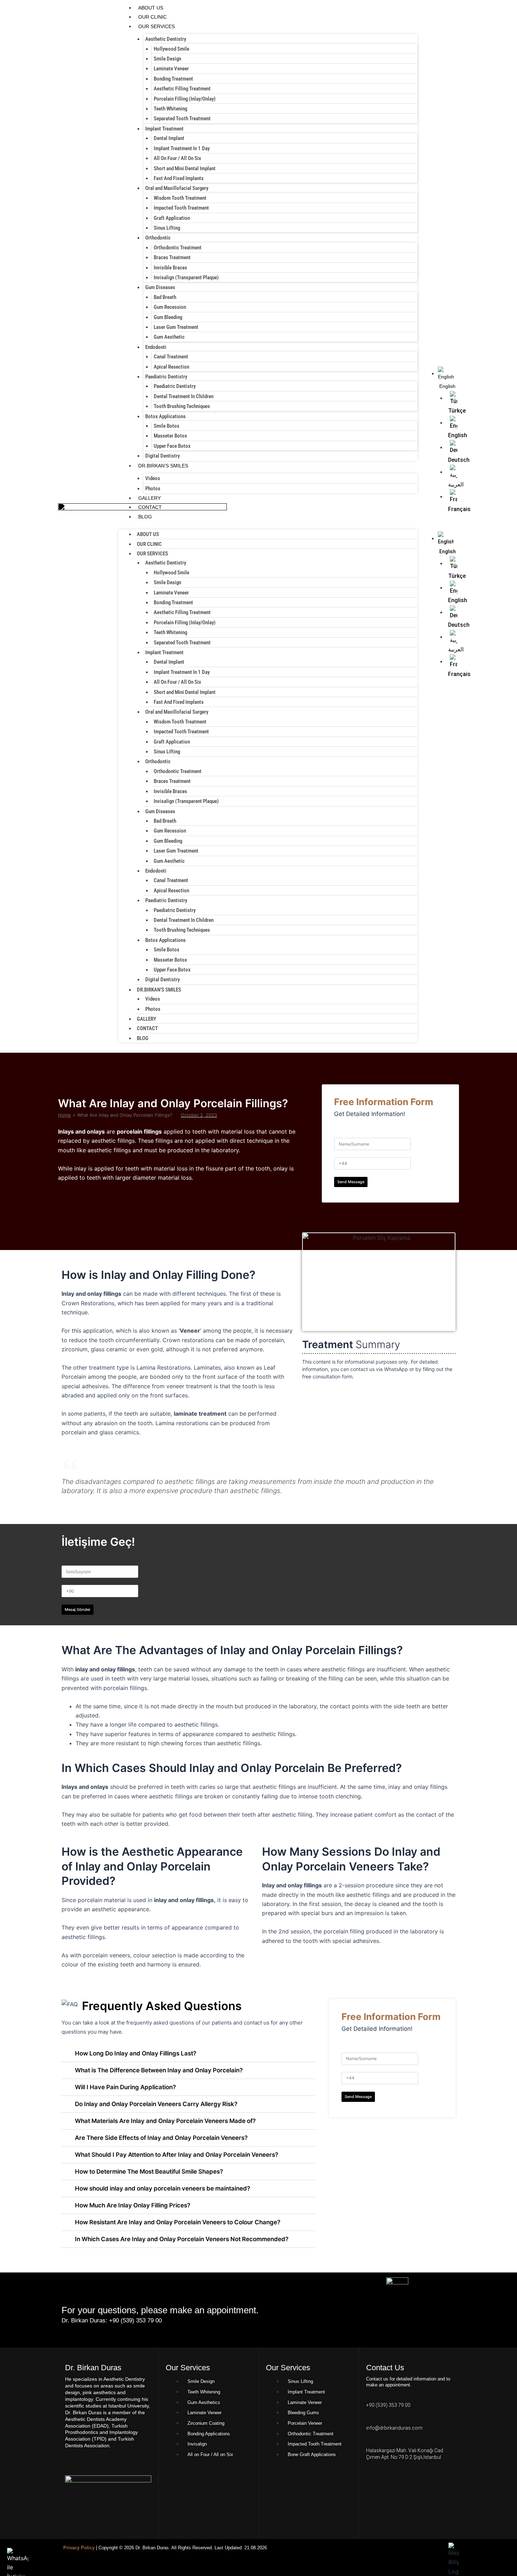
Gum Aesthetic (169, 337)
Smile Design (167, 59)
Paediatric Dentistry (166, 377)
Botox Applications (165, 416)
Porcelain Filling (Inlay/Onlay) (185, 99)
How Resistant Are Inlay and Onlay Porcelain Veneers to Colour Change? (178, 2222)
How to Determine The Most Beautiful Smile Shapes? (149, 2172)
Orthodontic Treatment (178, 248)
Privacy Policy (79, 2548)
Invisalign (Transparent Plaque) (186, 278)
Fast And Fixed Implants (179, 178)
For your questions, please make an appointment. (160, 2310)
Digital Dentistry (162, 456)
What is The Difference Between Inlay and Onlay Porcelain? (159, 2070)
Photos (153, 489)
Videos (153, 478)
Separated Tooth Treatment (182, 119)
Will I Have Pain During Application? (125, 2087)
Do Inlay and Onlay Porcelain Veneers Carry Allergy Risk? (156, 2104)
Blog (145, 517)
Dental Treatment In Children (184, 396)
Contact (150, 507)
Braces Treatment (172, 257)
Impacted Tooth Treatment (181, 208)
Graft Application (172, 218)
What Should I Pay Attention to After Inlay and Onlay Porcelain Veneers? (177, 2155)
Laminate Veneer (171, 69)
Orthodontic (158, 238)
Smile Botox (167, 426)
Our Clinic (152, 17)
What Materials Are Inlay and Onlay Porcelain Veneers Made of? (165, 2121)
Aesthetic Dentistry (166, 39)
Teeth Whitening (170, 109)
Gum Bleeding (168, 317)
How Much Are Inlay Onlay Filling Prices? (133, 2205)
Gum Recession (170, 307)
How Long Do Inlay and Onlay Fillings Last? (136, 2053)
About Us (151, 8)
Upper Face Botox (172, 446)
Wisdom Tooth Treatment (180, 198)
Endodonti (156, 347)
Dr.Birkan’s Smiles (163, 466)
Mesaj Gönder (78, 1609)
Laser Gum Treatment (176, 327)
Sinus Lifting (167, 228)
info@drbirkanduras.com (394, 2428)
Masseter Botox (170, 436)
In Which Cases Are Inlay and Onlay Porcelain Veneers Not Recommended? (182, 2239)
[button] (437, 527)
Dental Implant (169, 138)
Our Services (157, 26)
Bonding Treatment (173, 79)
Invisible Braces (170, 268)
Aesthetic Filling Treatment (182, 89)
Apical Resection (171, 367)
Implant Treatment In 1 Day (182, 148)
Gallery (149, 498)
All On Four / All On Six (177, 158)
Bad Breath (165, 297)
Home (65, 1115)
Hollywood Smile (171, 49)
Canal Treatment (171, 357)
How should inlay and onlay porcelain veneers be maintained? (162, 2188)
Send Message (351, 1182)
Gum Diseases (160, 287)
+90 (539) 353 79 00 (388, 2405)
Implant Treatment (164, 129)
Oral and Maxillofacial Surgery (177, 188)
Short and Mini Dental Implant (185, 168)
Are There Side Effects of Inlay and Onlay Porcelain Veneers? (161, 2138)
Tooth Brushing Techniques (182, 406)
